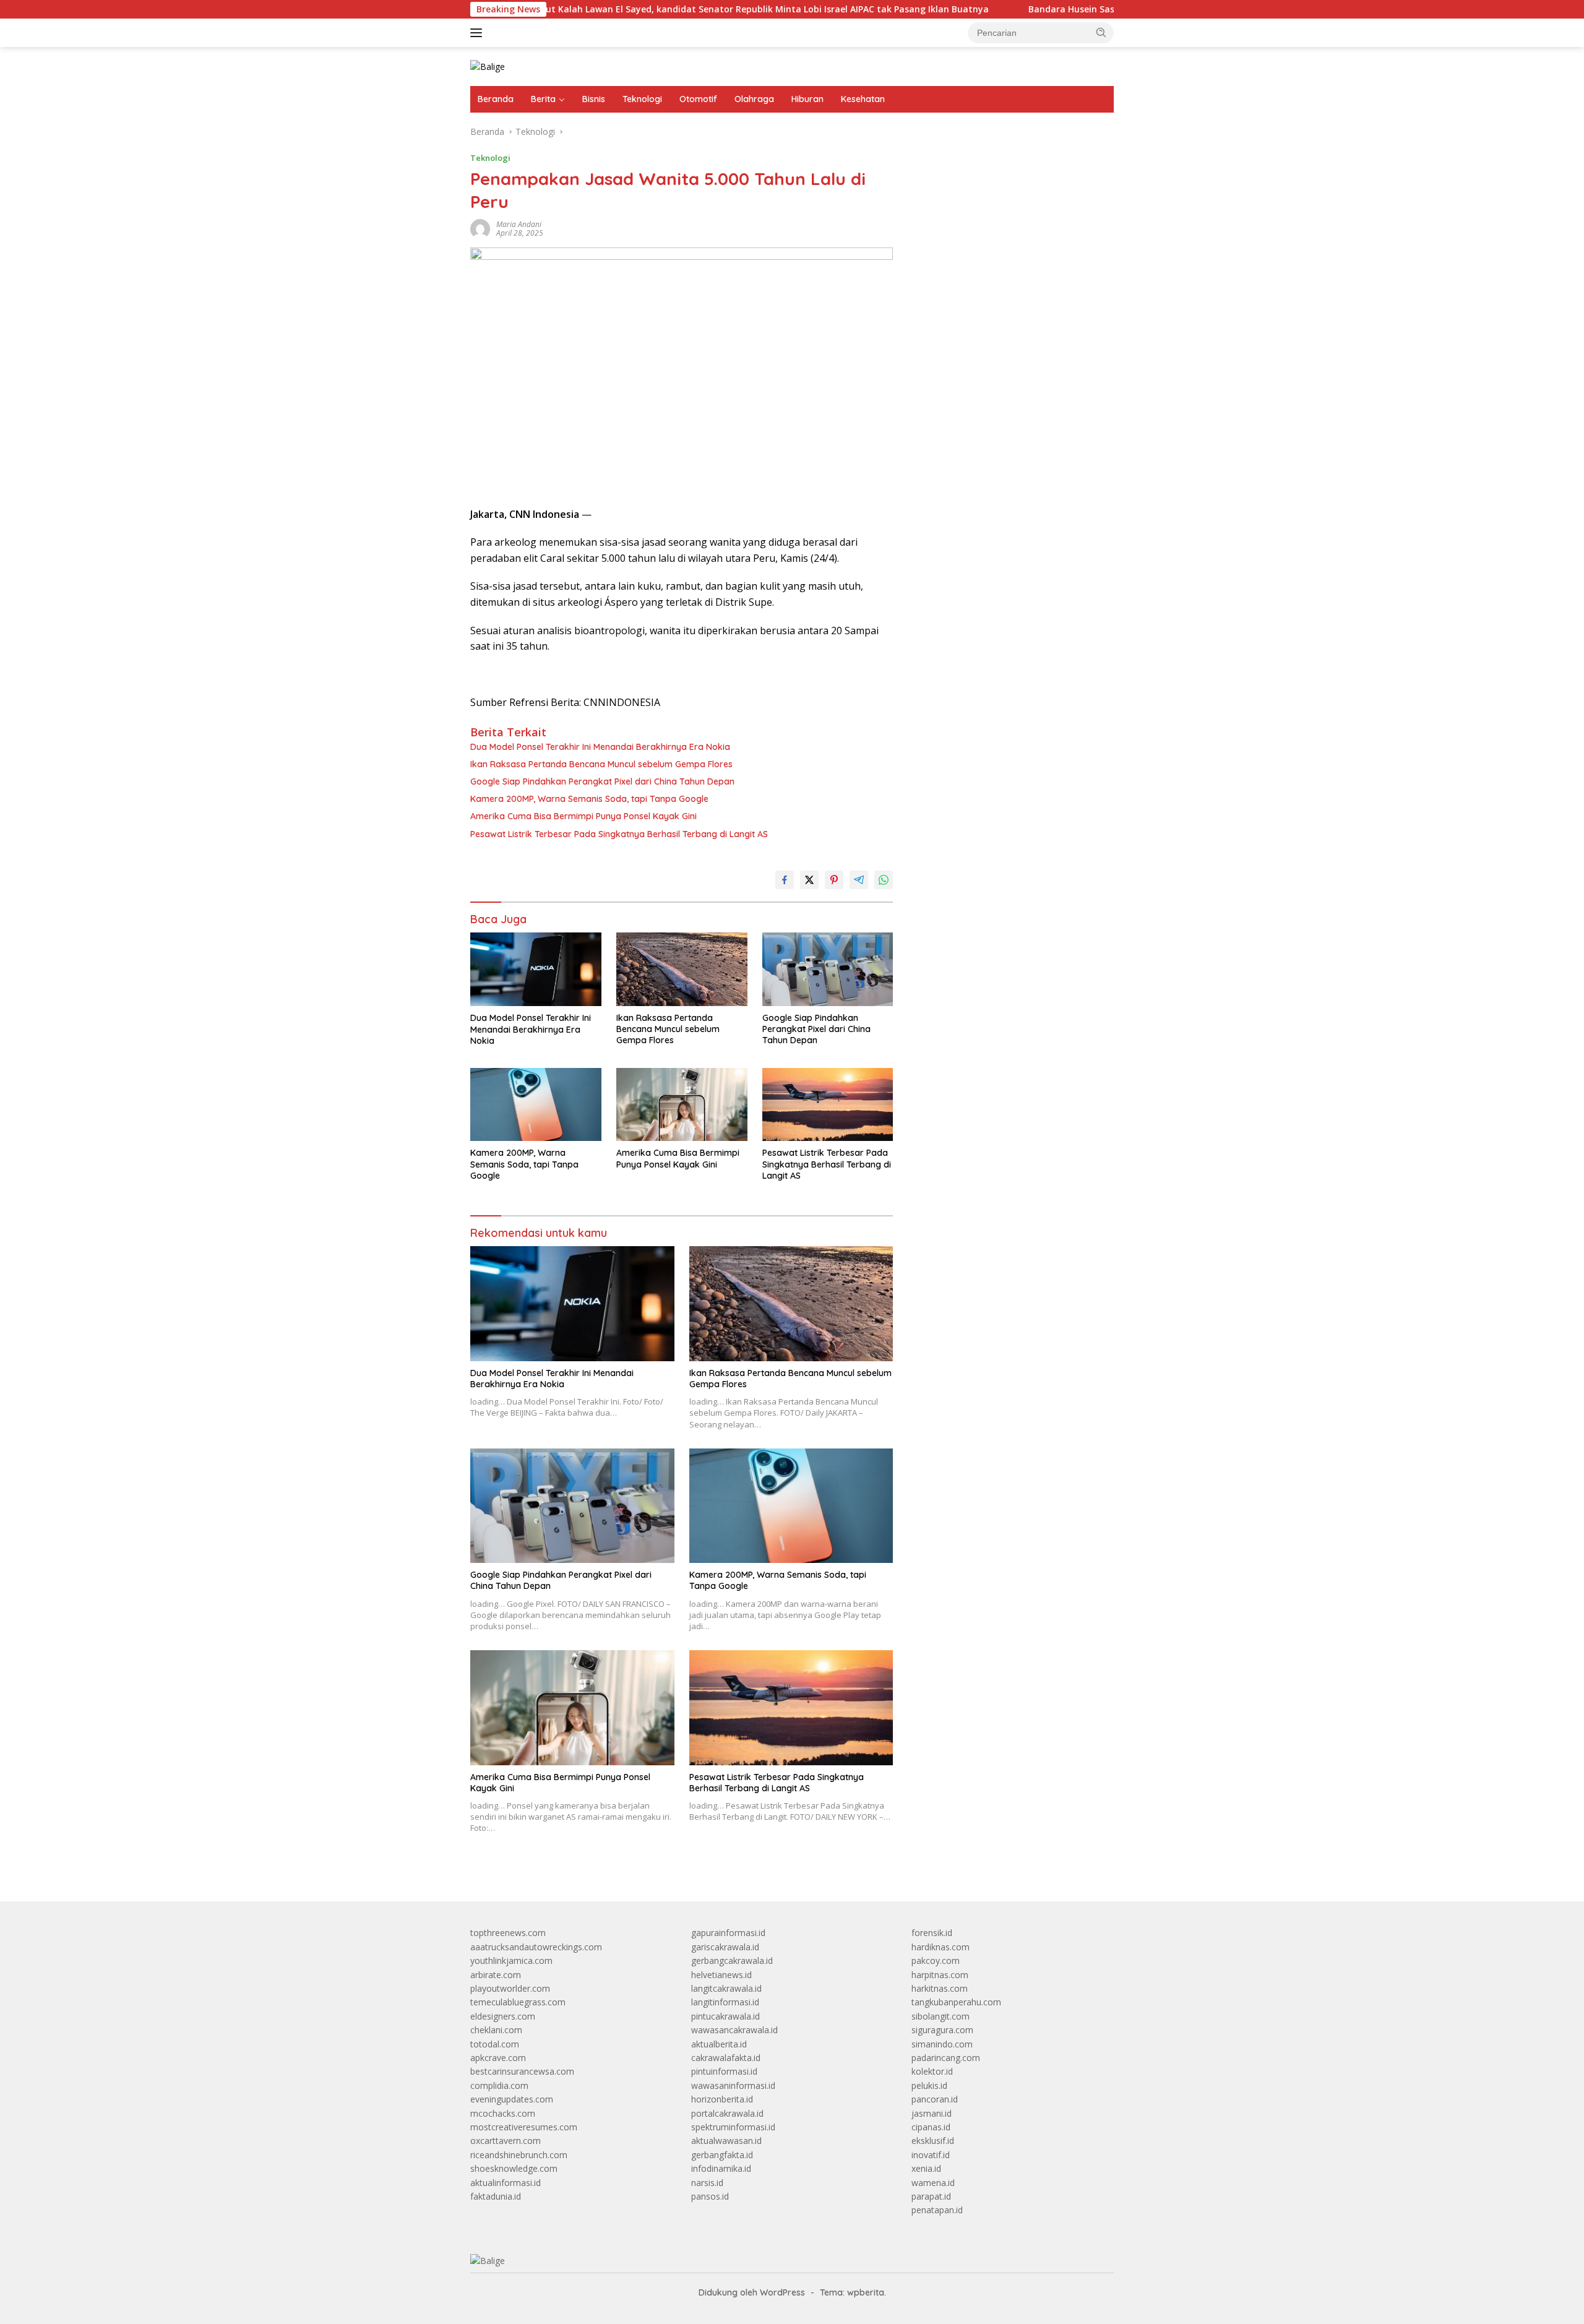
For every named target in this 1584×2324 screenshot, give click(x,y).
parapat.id (931, 2196)
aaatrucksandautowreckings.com (536, 1947)
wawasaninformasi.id (733, 2085)
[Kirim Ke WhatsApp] (884, 880)
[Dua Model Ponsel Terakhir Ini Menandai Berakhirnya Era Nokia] (536, 969)
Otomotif (698, 99)
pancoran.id (935, 2099)
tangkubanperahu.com (956, 2002)
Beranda (496, 99)
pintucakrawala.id (725, 2016)
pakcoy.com (936, 1960)
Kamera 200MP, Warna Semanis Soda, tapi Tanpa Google (589, 799)
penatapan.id (937, 2210)
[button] (1101, 32)
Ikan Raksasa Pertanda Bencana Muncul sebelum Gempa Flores (601, 764)
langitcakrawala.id (726, 1988)
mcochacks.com (503, 2113)
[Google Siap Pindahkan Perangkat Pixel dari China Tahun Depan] (828, 969)
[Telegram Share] (859, 880)
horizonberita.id (722, 2099)
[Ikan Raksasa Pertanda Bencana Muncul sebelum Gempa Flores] (682, 969)
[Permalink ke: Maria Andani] (480, 228)
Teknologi (642, 99)
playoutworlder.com (510, 1988)
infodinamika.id (721, 2168)
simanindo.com (942, 2044)
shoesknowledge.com (514, 2168)
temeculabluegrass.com (518, 2002)
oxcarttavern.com (506, 2141)
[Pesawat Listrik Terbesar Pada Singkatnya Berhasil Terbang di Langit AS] (828, 1105)
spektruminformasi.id (733, 2127)
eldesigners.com (503, 2016)
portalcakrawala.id (727, 2113)
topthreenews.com (508, 1933)
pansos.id (710, 2196)
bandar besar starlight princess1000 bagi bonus (1006, 164)
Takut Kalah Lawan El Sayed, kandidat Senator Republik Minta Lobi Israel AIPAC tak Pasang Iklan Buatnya (642, 9)
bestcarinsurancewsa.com (522, 2071)
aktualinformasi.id (506, 2183)
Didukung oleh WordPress (752, 2292)
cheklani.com (496, 2030)
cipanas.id (931, 2127)
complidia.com (499, 2085)
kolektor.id (932, 2071)
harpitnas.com (940, 1975)
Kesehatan (863, 99)
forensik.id (932, 1933)
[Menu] (479, 33)
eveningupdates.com (512, 2099)
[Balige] (488, 66)
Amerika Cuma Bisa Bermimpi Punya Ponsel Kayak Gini (583, 816)
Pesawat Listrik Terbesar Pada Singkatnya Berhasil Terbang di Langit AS (619, 834)
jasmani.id (932, 2113)
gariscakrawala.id (725, 1947)
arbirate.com (496, 1975)
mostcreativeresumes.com (524, 2127)
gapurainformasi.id (728, 1933)
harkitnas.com (940, 1988)
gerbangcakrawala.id (732, 1960)
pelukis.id (929, 2085)
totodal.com (495, 2044)
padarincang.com (946, 2058)
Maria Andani (519, 224)
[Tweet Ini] (809, 880)
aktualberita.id (719, 2044)
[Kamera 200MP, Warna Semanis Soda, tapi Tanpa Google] (536, 1105)
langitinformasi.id (725, 2002)
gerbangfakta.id (722, 2155)
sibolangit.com (940, 2016)
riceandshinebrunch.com (519, 2155)
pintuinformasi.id (724, 2071)
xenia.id (926, 2168)
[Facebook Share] (785, 880)
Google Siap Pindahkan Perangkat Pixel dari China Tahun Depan (602, 781)
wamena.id (933, 2183)
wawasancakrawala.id (734, 2030)
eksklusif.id (933, 2141)
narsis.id (707, 2183)
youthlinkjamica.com (511, 1960)
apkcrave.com (498, 2058)
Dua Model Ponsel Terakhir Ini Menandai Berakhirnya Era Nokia (600, 747)
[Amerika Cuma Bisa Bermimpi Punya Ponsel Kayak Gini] (682, 1105)
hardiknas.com (940, 1947)
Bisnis (594, 99)
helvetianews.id (721, 1975)
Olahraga (754, 99)
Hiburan (807, 99)
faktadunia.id (496, 2196)
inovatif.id (931, 2155)
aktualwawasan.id (726, 2141)
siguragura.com (942, 2030)
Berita (543, 99)
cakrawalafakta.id (726, 2058)
